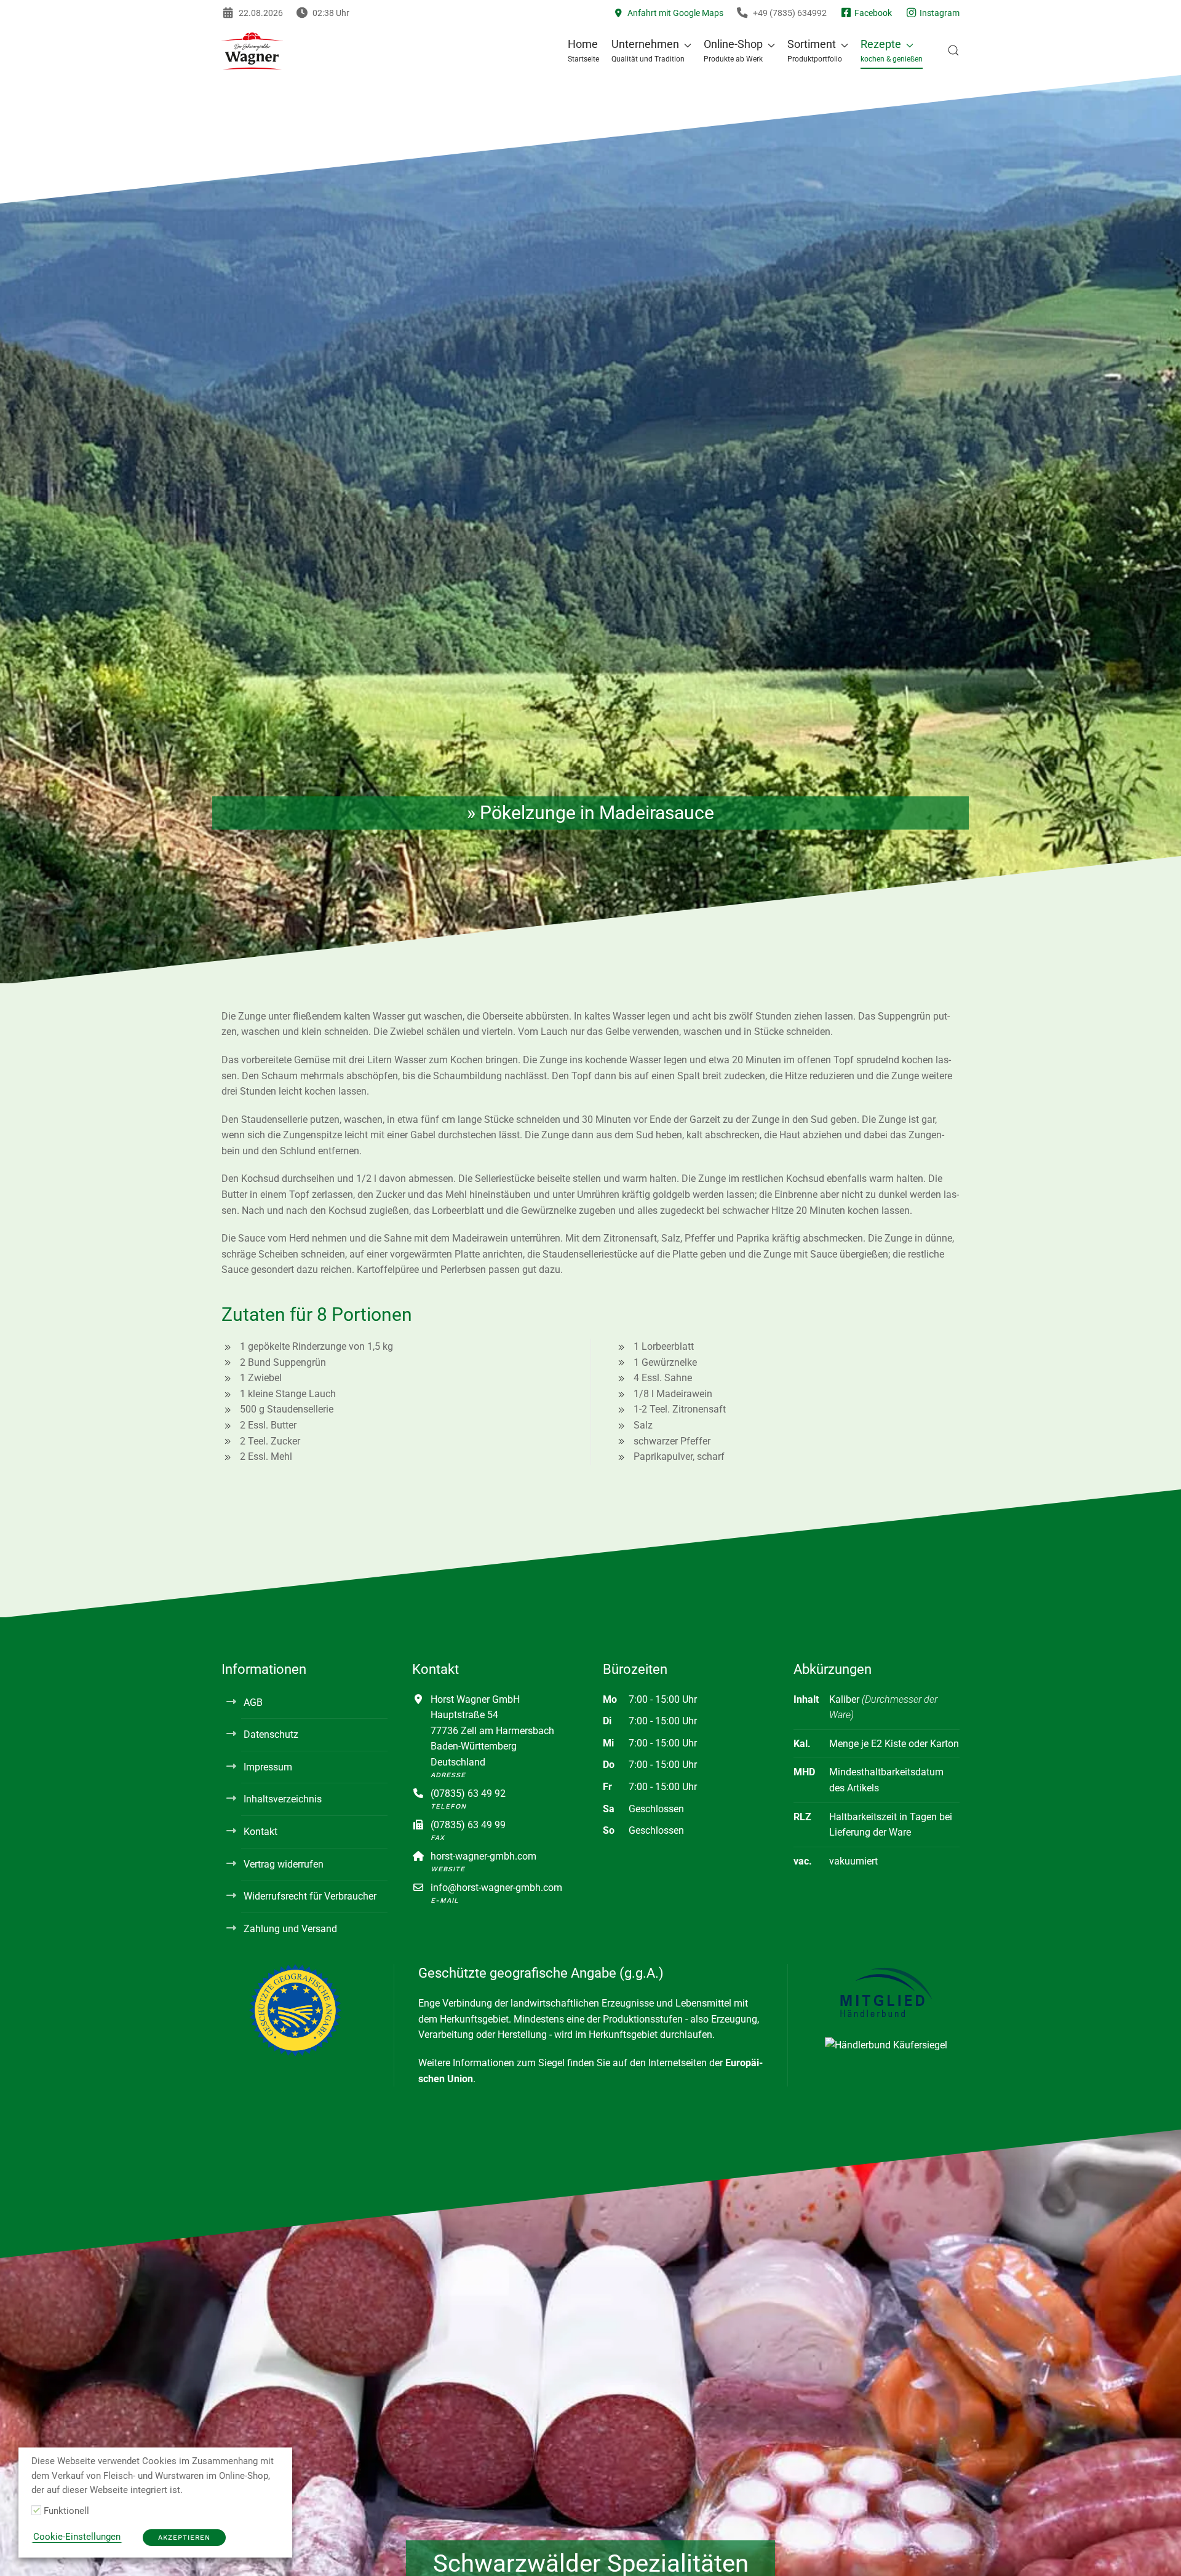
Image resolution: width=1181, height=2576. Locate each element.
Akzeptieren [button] (184, 2538)
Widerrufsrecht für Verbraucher (310, 1896)
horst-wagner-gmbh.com (483, 1856)
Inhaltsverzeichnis (283, 1799)
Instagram (939, 13)
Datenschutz (271, 1734)
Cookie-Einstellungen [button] (77, 2537)
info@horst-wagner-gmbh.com (496, 1888)
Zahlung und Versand (290, 1929)
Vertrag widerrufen (284, 1864)
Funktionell (66, 2511)
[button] (651, 50)
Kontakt (260, 1832)
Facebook (872, 13)
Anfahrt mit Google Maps (674, 13)
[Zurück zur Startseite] (252, 50)
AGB (253, 1702)
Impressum (268, 1767)
